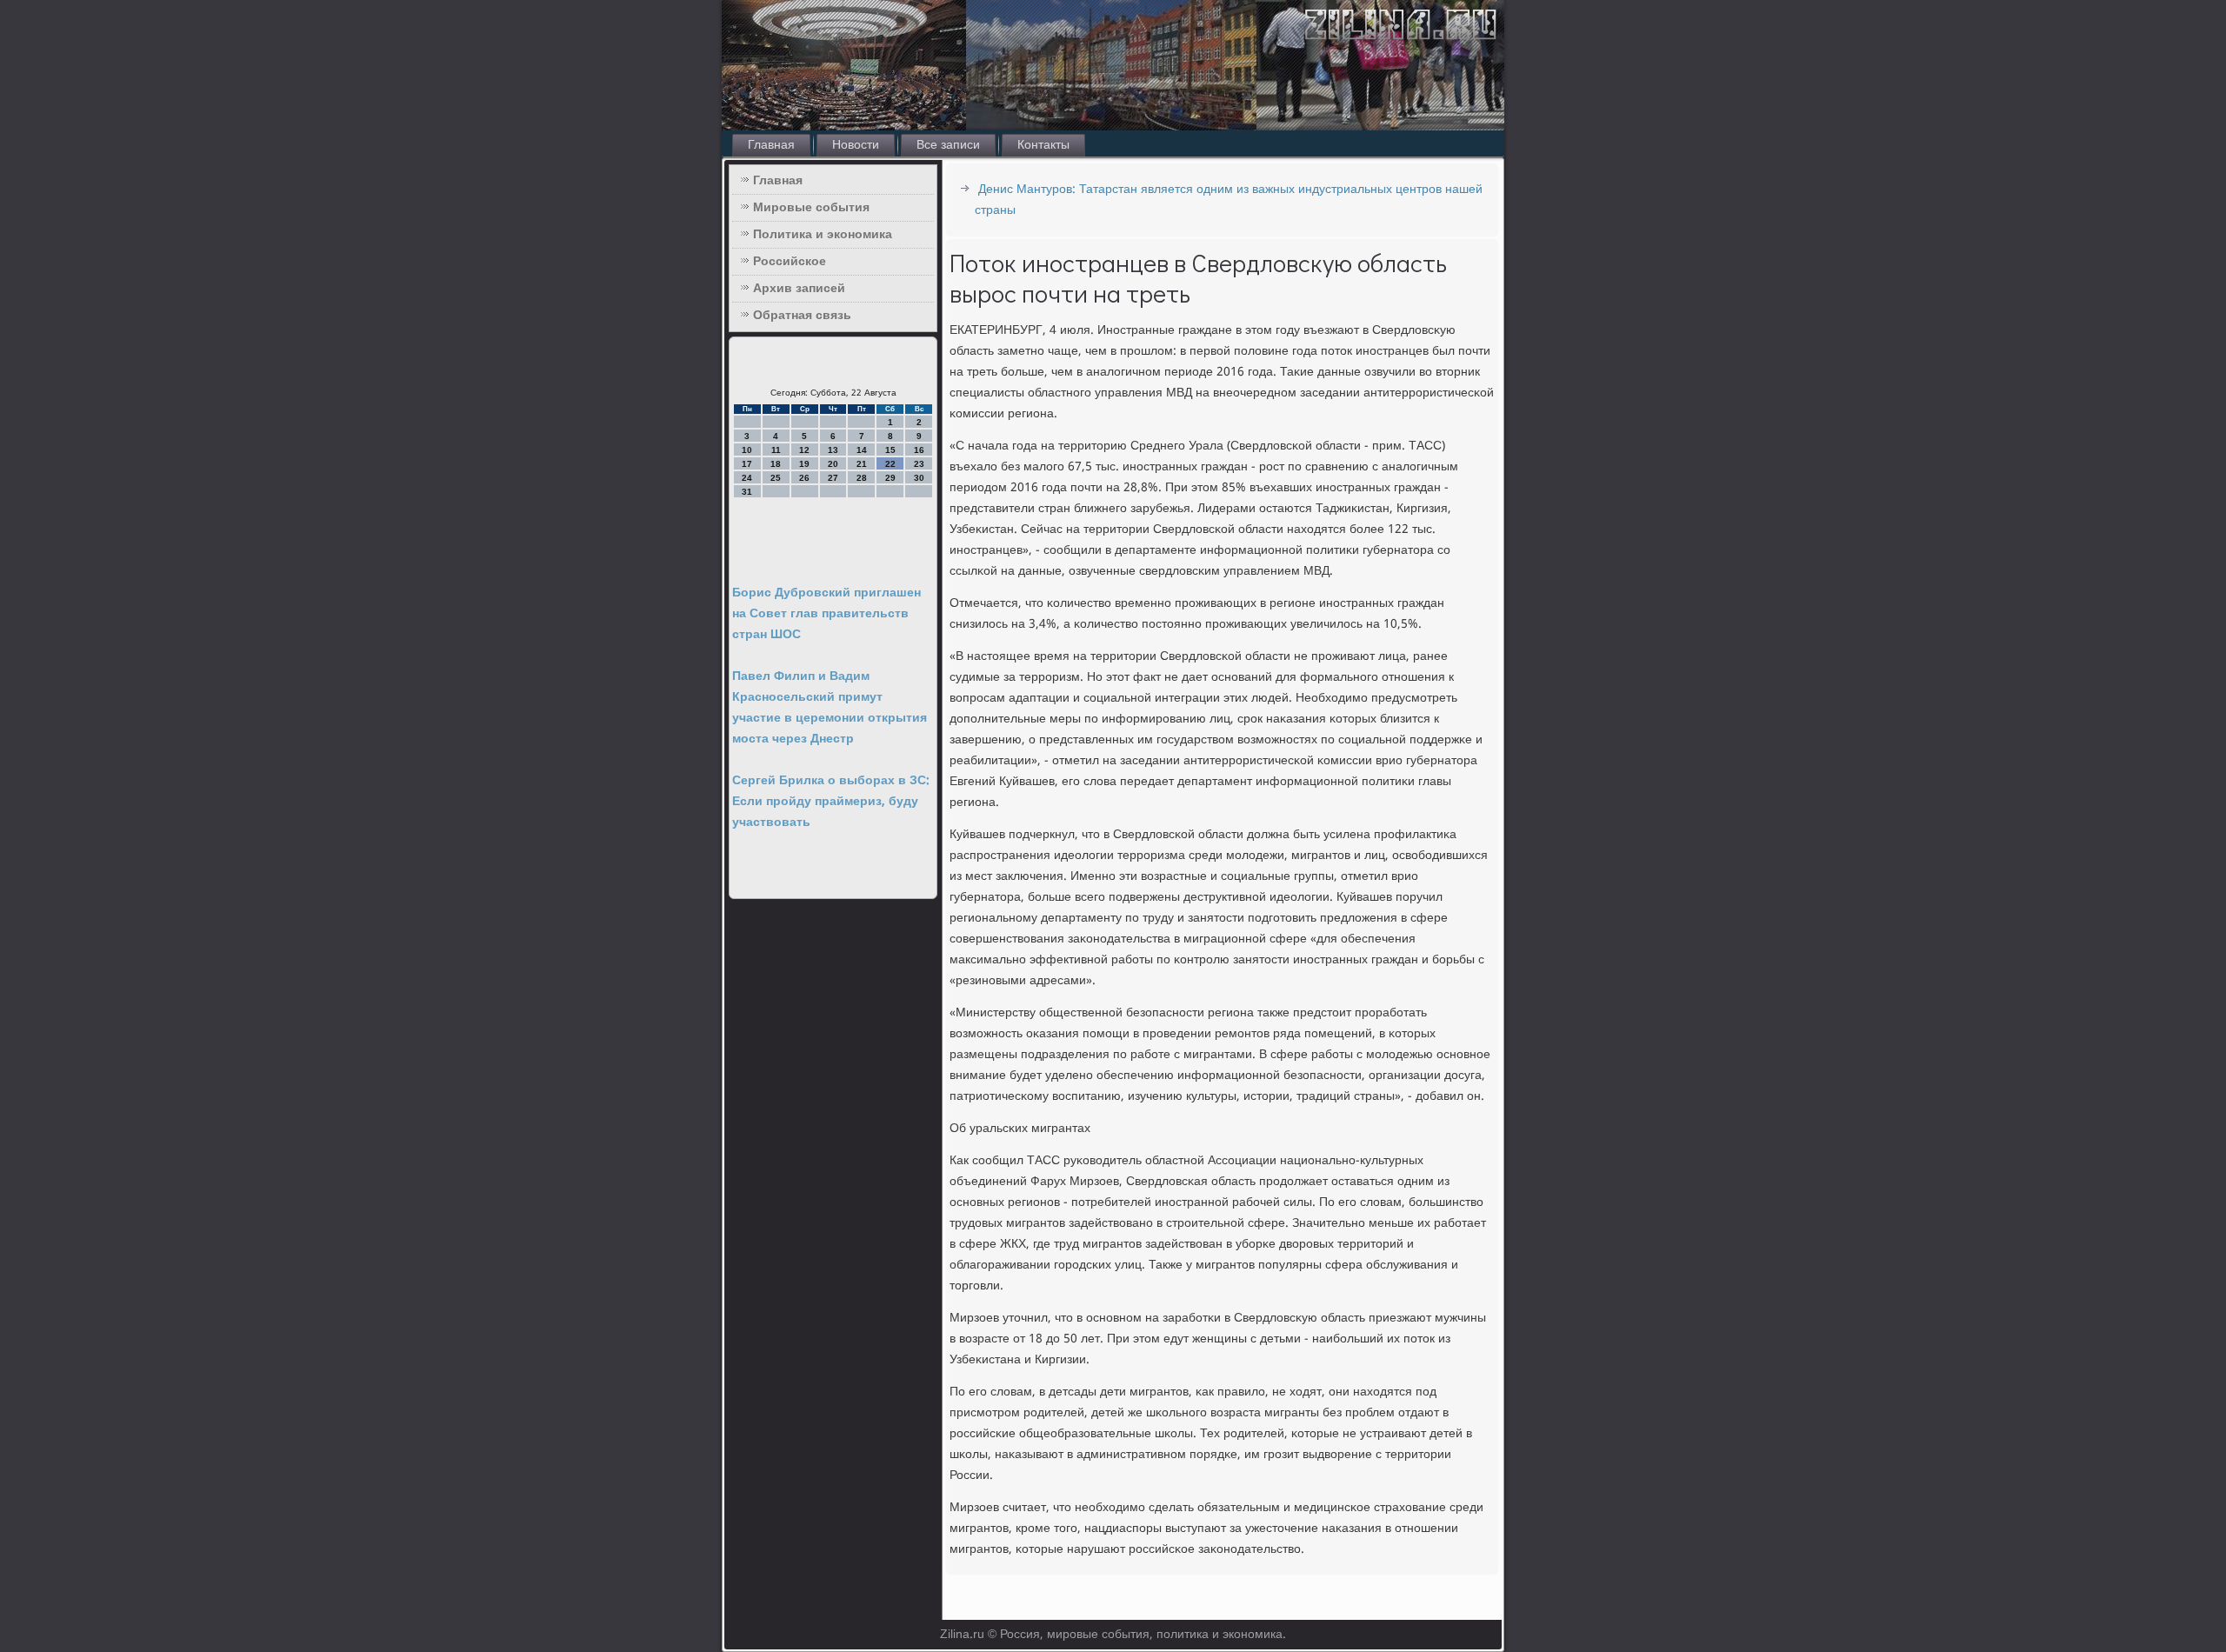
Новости (856, 145)
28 (862, 478)
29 (890, 478)
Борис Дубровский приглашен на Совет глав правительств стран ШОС (826, 614)
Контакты (1043, 145)
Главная (771, 145)
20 (833, 464)
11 (776, 450)
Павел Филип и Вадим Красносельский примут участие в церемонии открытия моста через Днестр (830, 708)
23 (919, 464)
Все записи (948, 145)
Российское (790, 262)
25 (776, 478)
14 (862, 450)
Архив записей (799, 289)
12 (804, 450)
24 (747, 478)
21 (862, 464)
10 (747, 450)
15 (890, 450)
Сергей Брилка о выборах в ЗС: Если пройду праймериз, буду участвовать (831, 802)
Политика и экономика (823, 235)
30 (919, 478)
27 (833, 478)
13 (833, 450)
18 (776, 464)
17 (747, 464)
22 (890, 464)
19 (804, 464)
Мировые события (811, 208)
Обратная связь (802, 316)
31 (747, 492)
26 (804, 478)
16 (919, 450)
